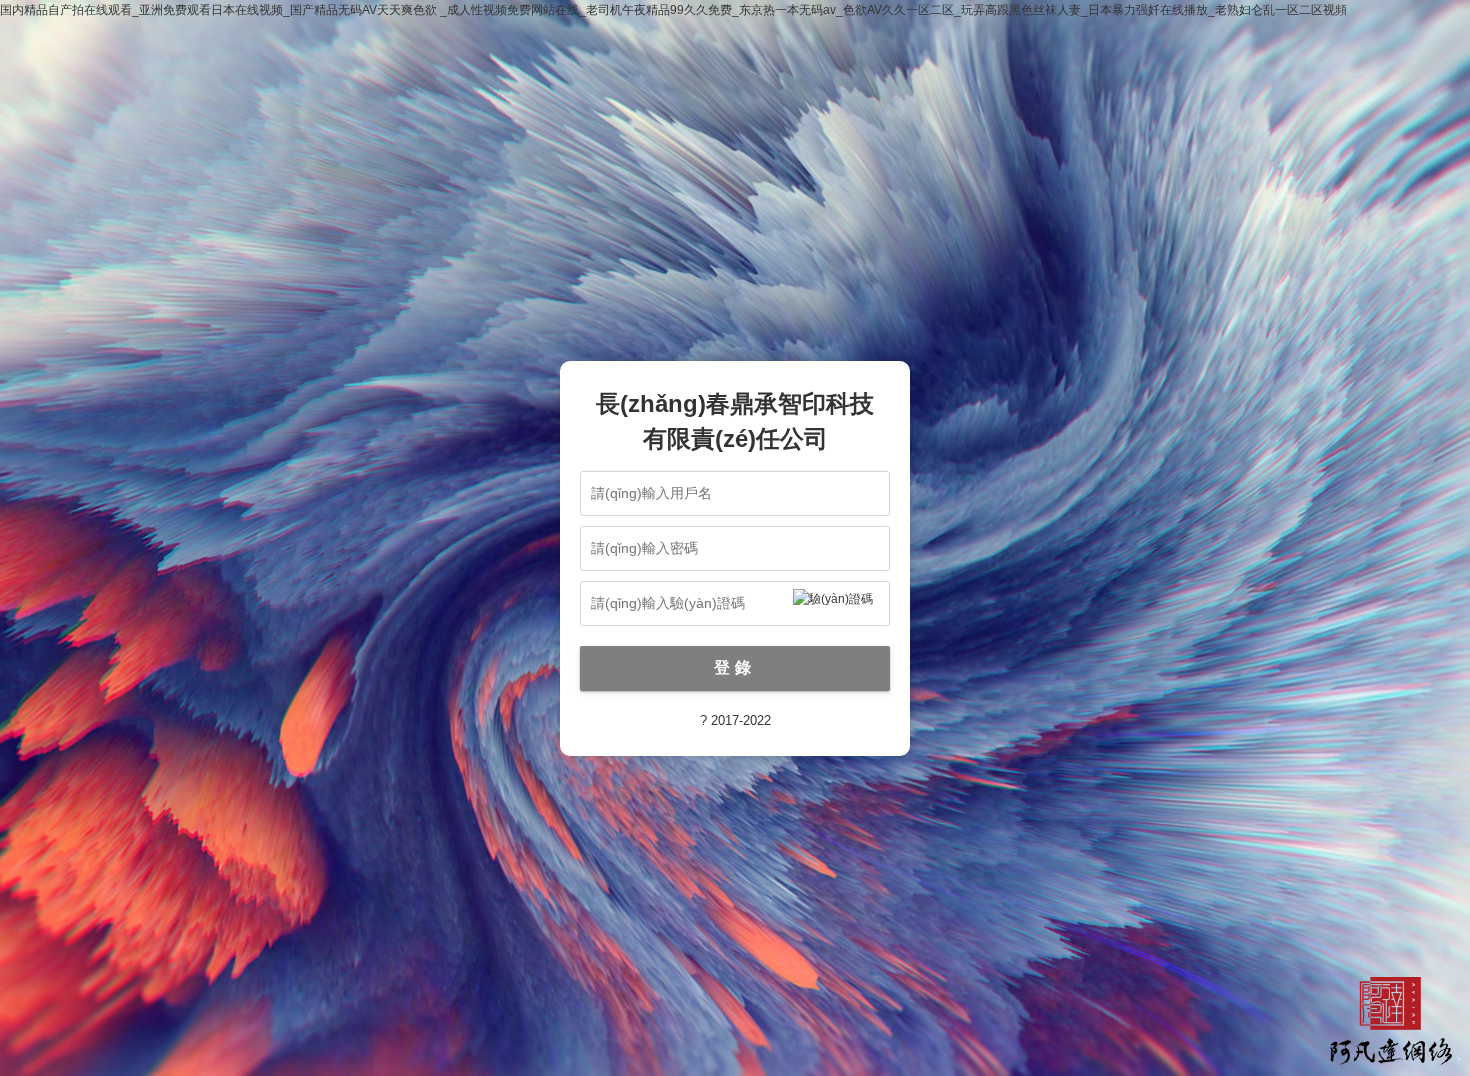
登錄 (735, 667)
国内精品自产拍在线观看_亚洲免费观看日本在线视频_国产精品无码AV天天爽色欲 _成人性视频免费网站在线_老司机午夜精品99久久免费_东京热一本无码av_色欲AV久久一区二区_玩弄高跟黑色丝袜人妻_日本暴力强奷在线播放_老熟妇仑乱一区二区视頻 (673, 10)
